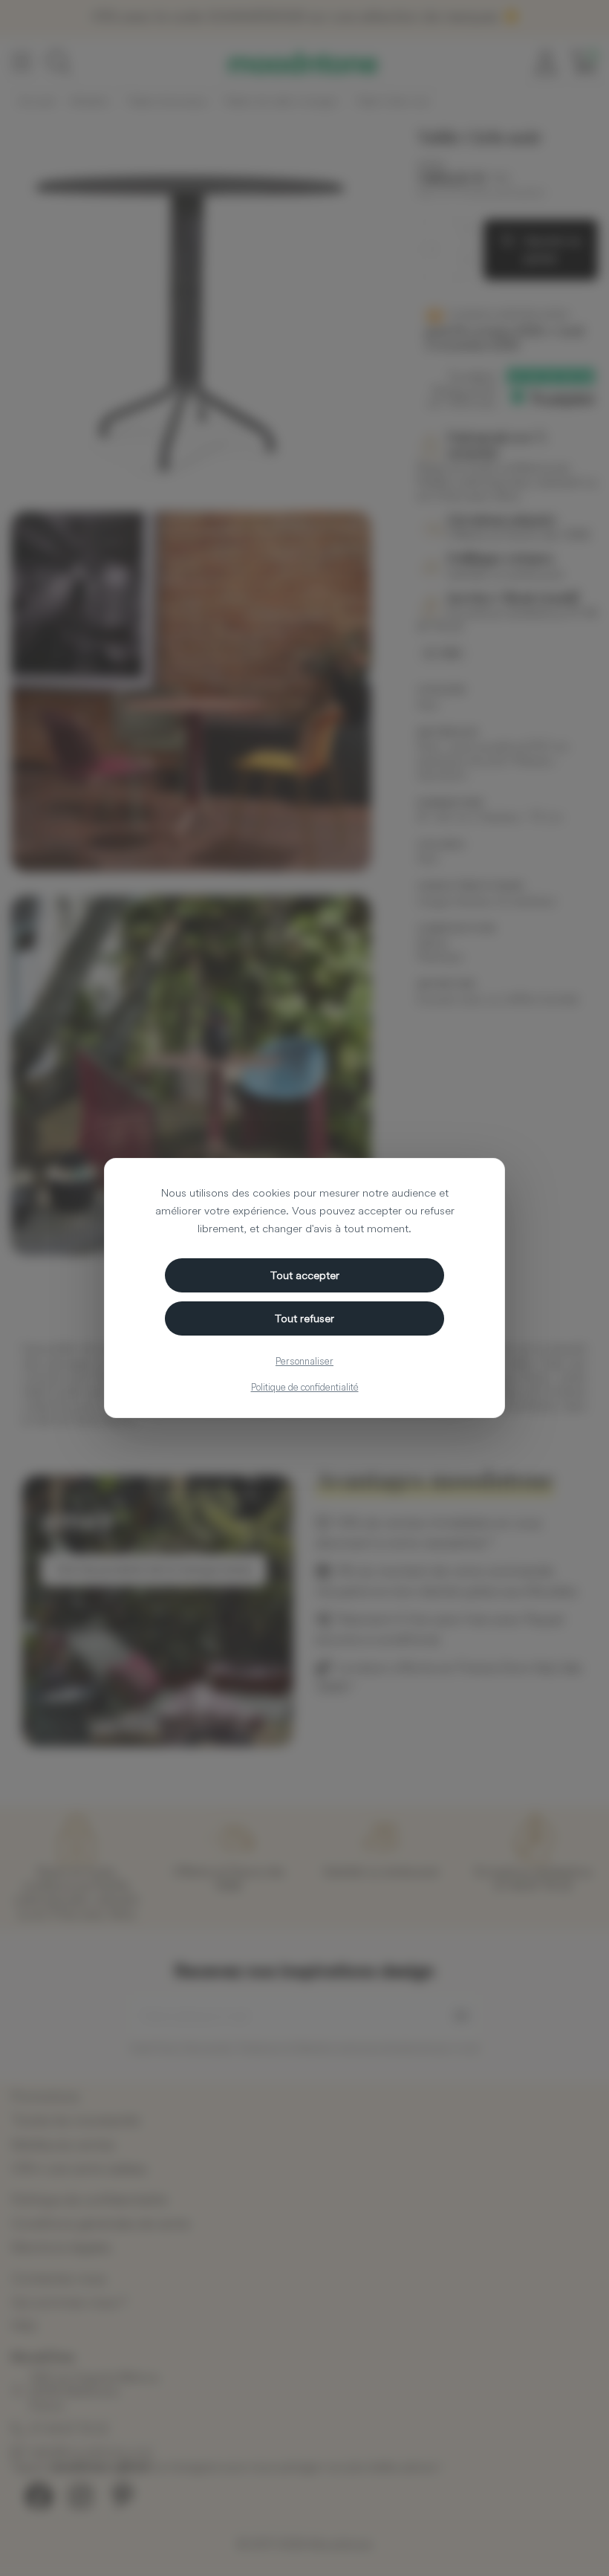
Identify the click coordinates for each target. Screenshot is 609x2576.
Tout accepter (305, 1275)
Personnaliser (304, 1361)
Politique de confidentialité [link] (305, 1387)
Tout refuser (304, 1318)
